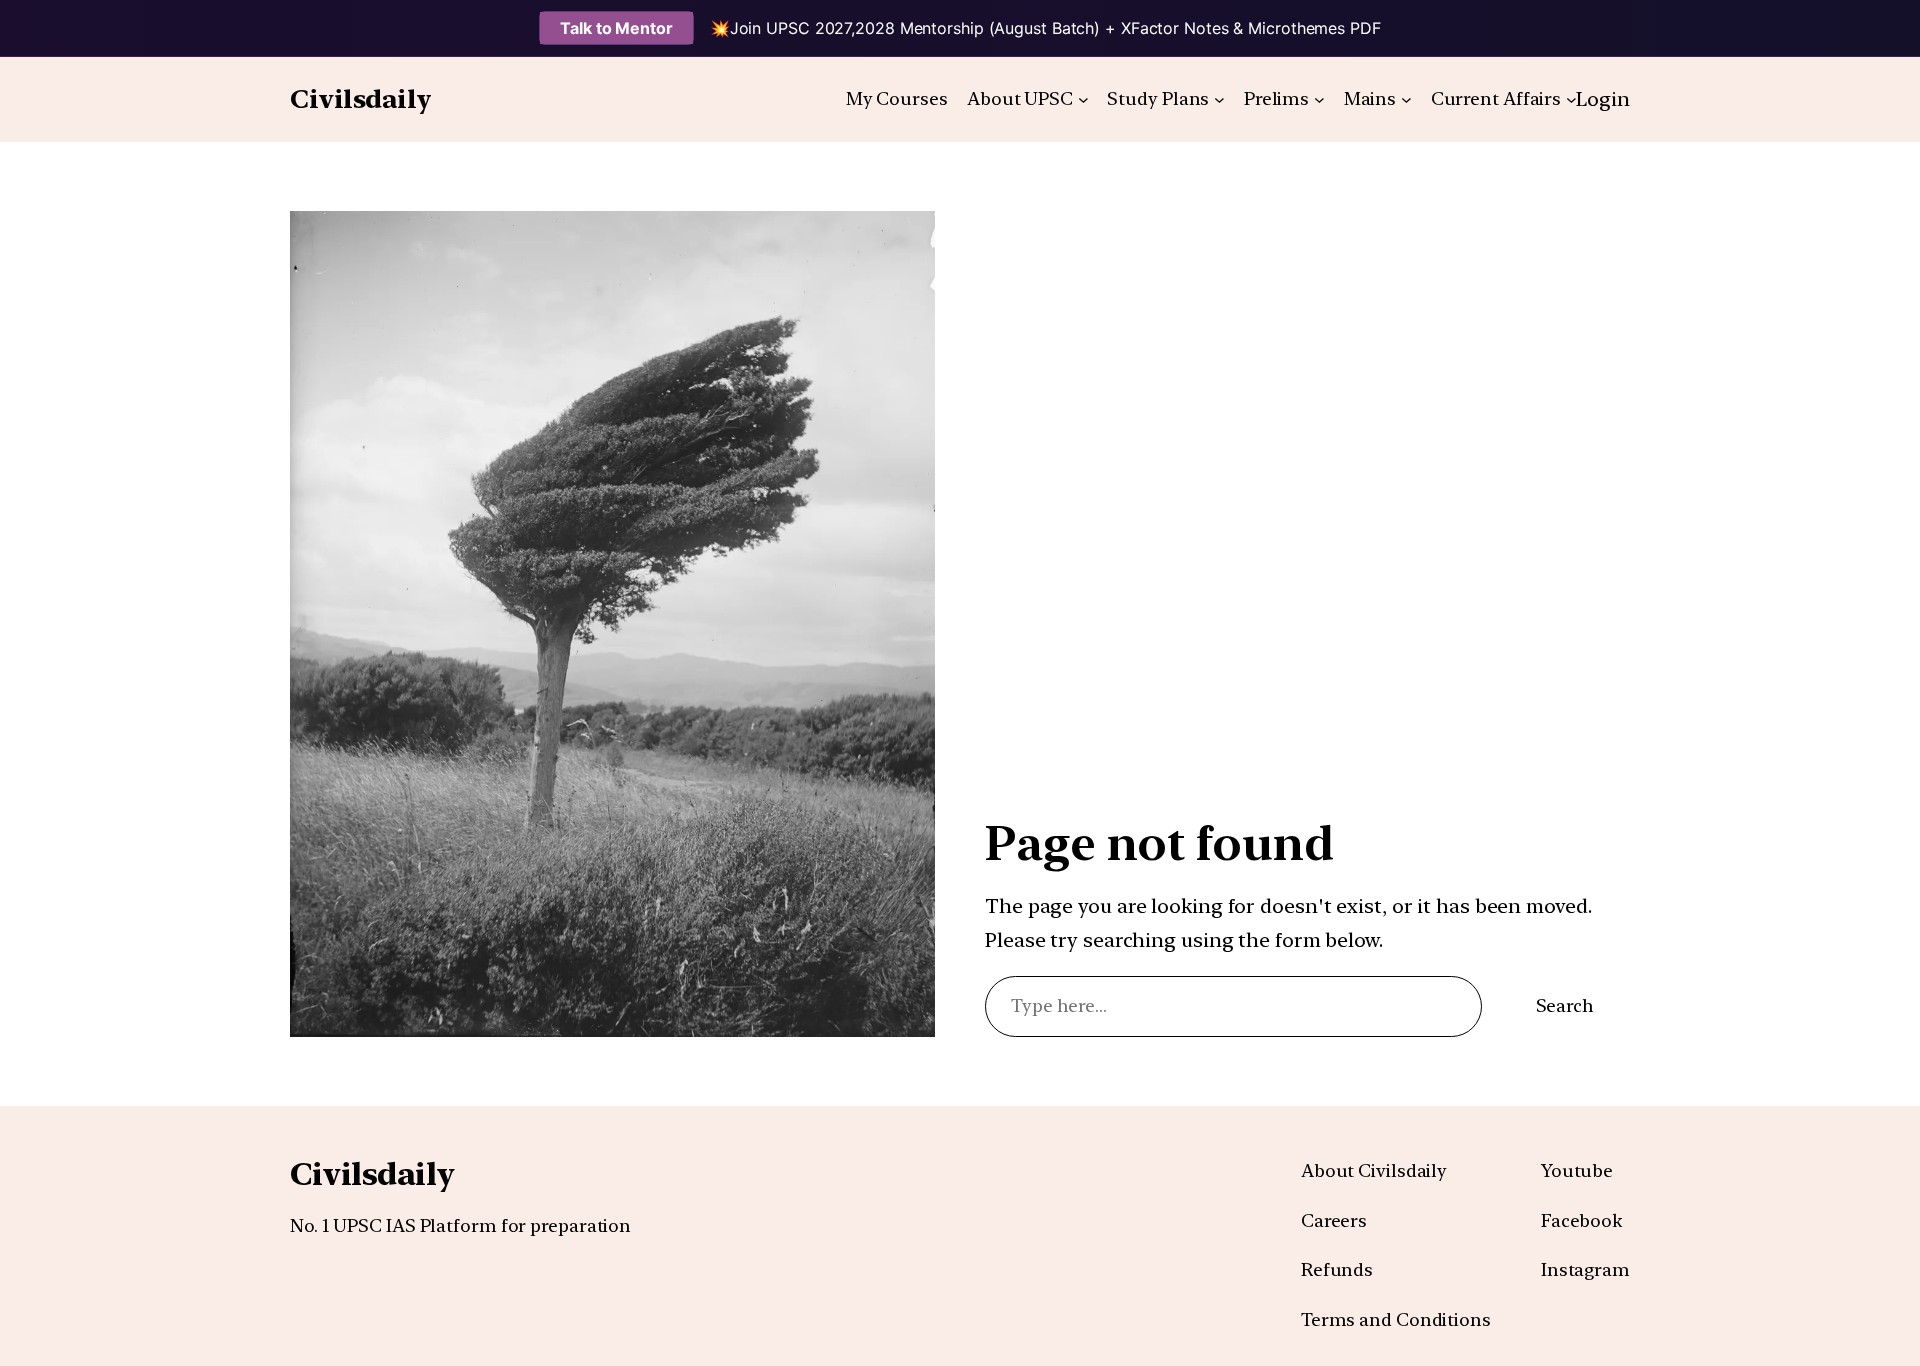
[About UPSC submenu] (1083, 99)
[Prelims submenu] (1319, 99)
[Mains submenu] (1406, 99)
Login (1603, 99)
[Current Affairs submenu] (1571, 99)
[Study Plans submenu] (1219, 99)
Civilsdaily (361, 98)
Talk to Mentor (616, 28)
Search (1565, 1005)
